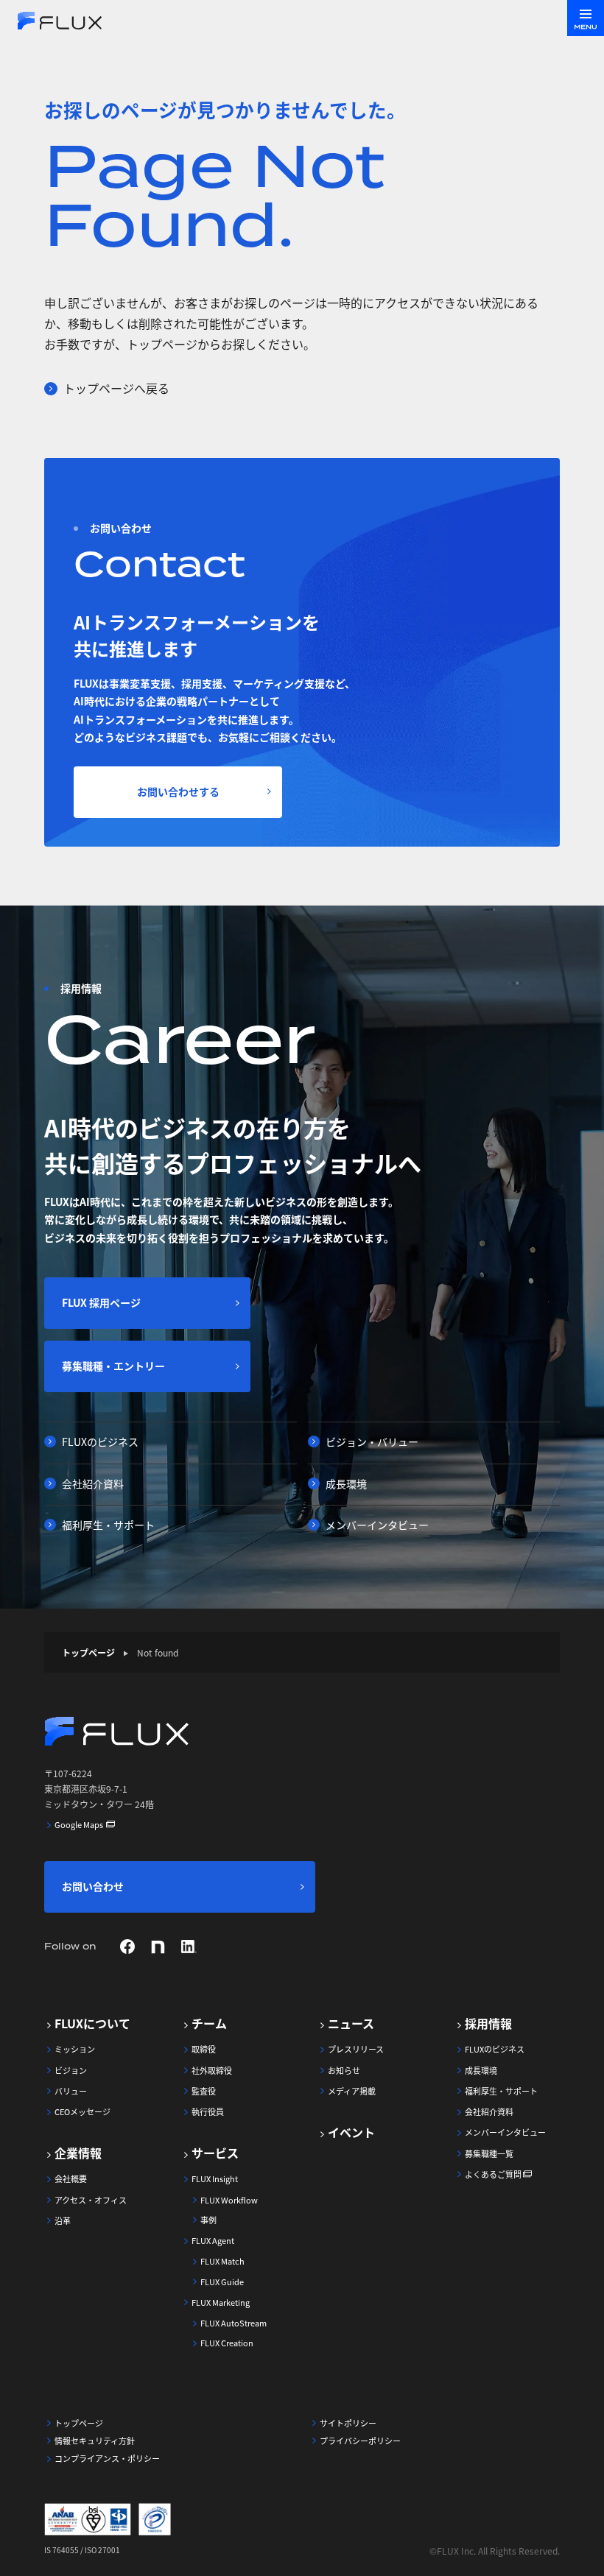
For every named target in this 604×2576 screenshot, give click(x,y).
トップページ (88, 1652)
